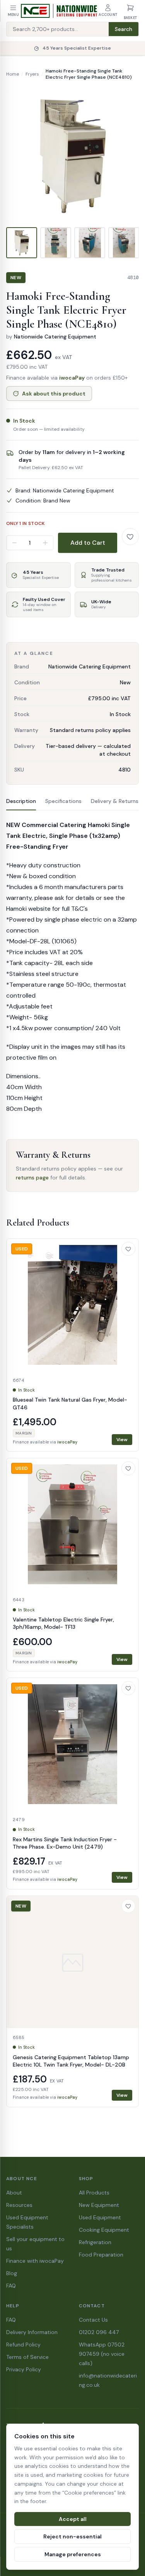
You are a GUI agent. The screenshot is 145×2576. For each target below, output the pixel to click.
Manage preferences (73, 2554)
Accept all (73, 2519)
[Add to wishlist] (130, 537)
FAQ (11, 2286)
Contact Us (93, 2320)
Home (13, 74)
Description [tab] (21, 801)
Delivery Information (32, 2332)
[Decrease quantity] (14, 543)
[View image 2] (56, 243)
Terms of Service (27, 2357)
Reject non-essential (72, 2536)
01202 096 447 (99, 2332)
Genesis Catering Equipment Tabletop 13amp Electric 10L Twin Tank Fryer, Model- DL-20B (71, 2061)
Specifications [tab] (63, 801)
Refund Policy (23, 2345)
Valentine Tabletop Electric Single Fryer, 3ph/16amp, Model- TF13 (63, 1623)
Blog (12, 2273)
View (122, 1440)
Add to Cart (88, 543)
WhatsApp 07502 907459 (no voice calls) (102, 2354)
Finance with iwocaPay (35, 2261)
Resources (19, 2205)
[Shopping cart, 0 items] (130, 8)
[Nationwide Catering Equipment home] (59, 11)
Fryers (32, 74)
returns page (32, 1178)
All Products (94, 2193)
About (14, 2193)
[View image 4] (124, 243)
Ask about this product (54, 394)
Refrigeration (95, 2242)
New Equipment (99, 2205)
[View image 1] (22, 243)
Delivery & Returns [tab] (115, 801)
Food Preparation (101, 2255)
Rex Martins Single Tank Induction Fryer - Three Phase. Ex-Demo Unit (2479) (65, 1843)
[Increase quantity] (45, 543)
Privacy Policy (24, 2369)
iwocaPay (72, 378)
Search (124, 29)
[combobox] (58, 29)
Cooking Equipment (104, 2230)
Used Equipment (100, 2217)
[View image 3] (90, 243)
